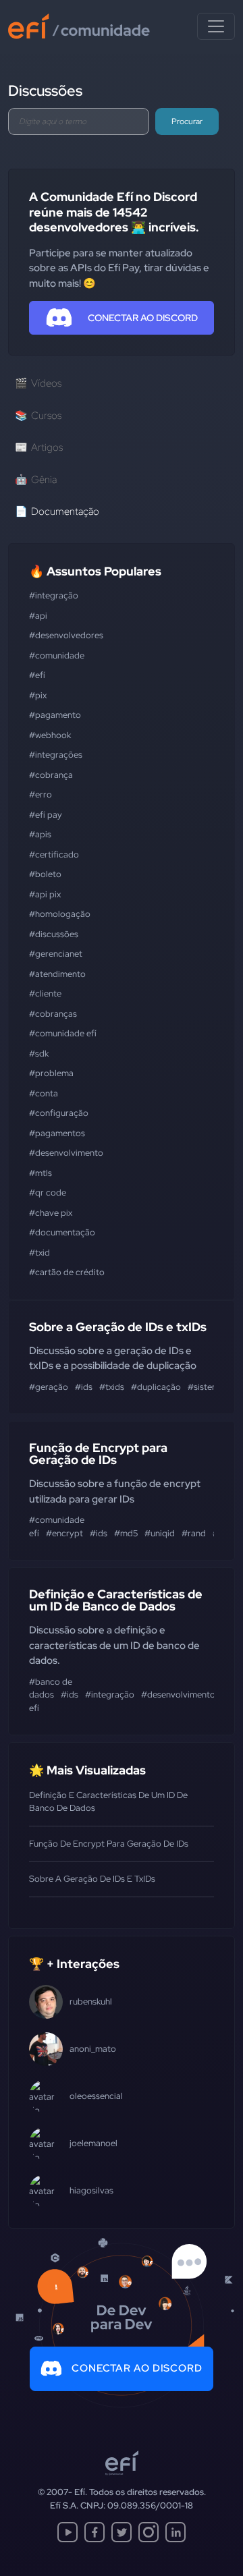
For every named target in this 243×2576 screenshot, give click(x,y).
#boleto (45, 874)
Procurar (187, 121)
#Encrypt (64, 1533)
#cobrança (51, 775)
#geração (49, 1387)
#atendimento (57, 974)
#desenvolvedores (66, 635)
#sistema (206, 1387)
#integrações (56, 755)
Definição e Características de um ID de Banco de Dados (116, 1600)
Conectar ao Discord (137, 2368)
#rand (194, 1533)
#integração (54, 595)
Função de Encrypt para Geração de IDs (98, 1454)
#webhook (50, 735)
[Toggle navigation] (216, 26)
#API (38, 616)
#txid (39, 1253)
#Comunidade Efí (63, 1033)
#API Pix (45, 894)
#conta (44, 1093)
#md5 (126, 1533)
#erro (40, 794)
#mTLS (40, 1173)
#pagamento (55, 715)
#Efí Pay (46, 815)
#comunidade (57, 655)
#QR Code (48, 1193)
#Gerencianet (56, 954)
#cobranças (53, 1014)
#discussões (54, 934)
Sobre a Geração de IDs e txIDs (118, 1327)
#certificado (54, 855)
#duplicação (156, 1387)
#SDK (39, 1054)
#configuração (59, 1113)
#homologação (60, 914)
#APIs (40, 834)
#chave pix (51, 1213)
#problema (51, 1073)
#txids (112, 1387)
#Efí (37, 675)
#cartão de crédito (67, 1272)
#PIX (38, 695)
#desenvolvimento (66, 1153)
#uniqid (160, 1533)
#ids (84, 1387)
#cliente (45, 993)
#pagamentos (57, 1133)
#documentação (62, 1232)
